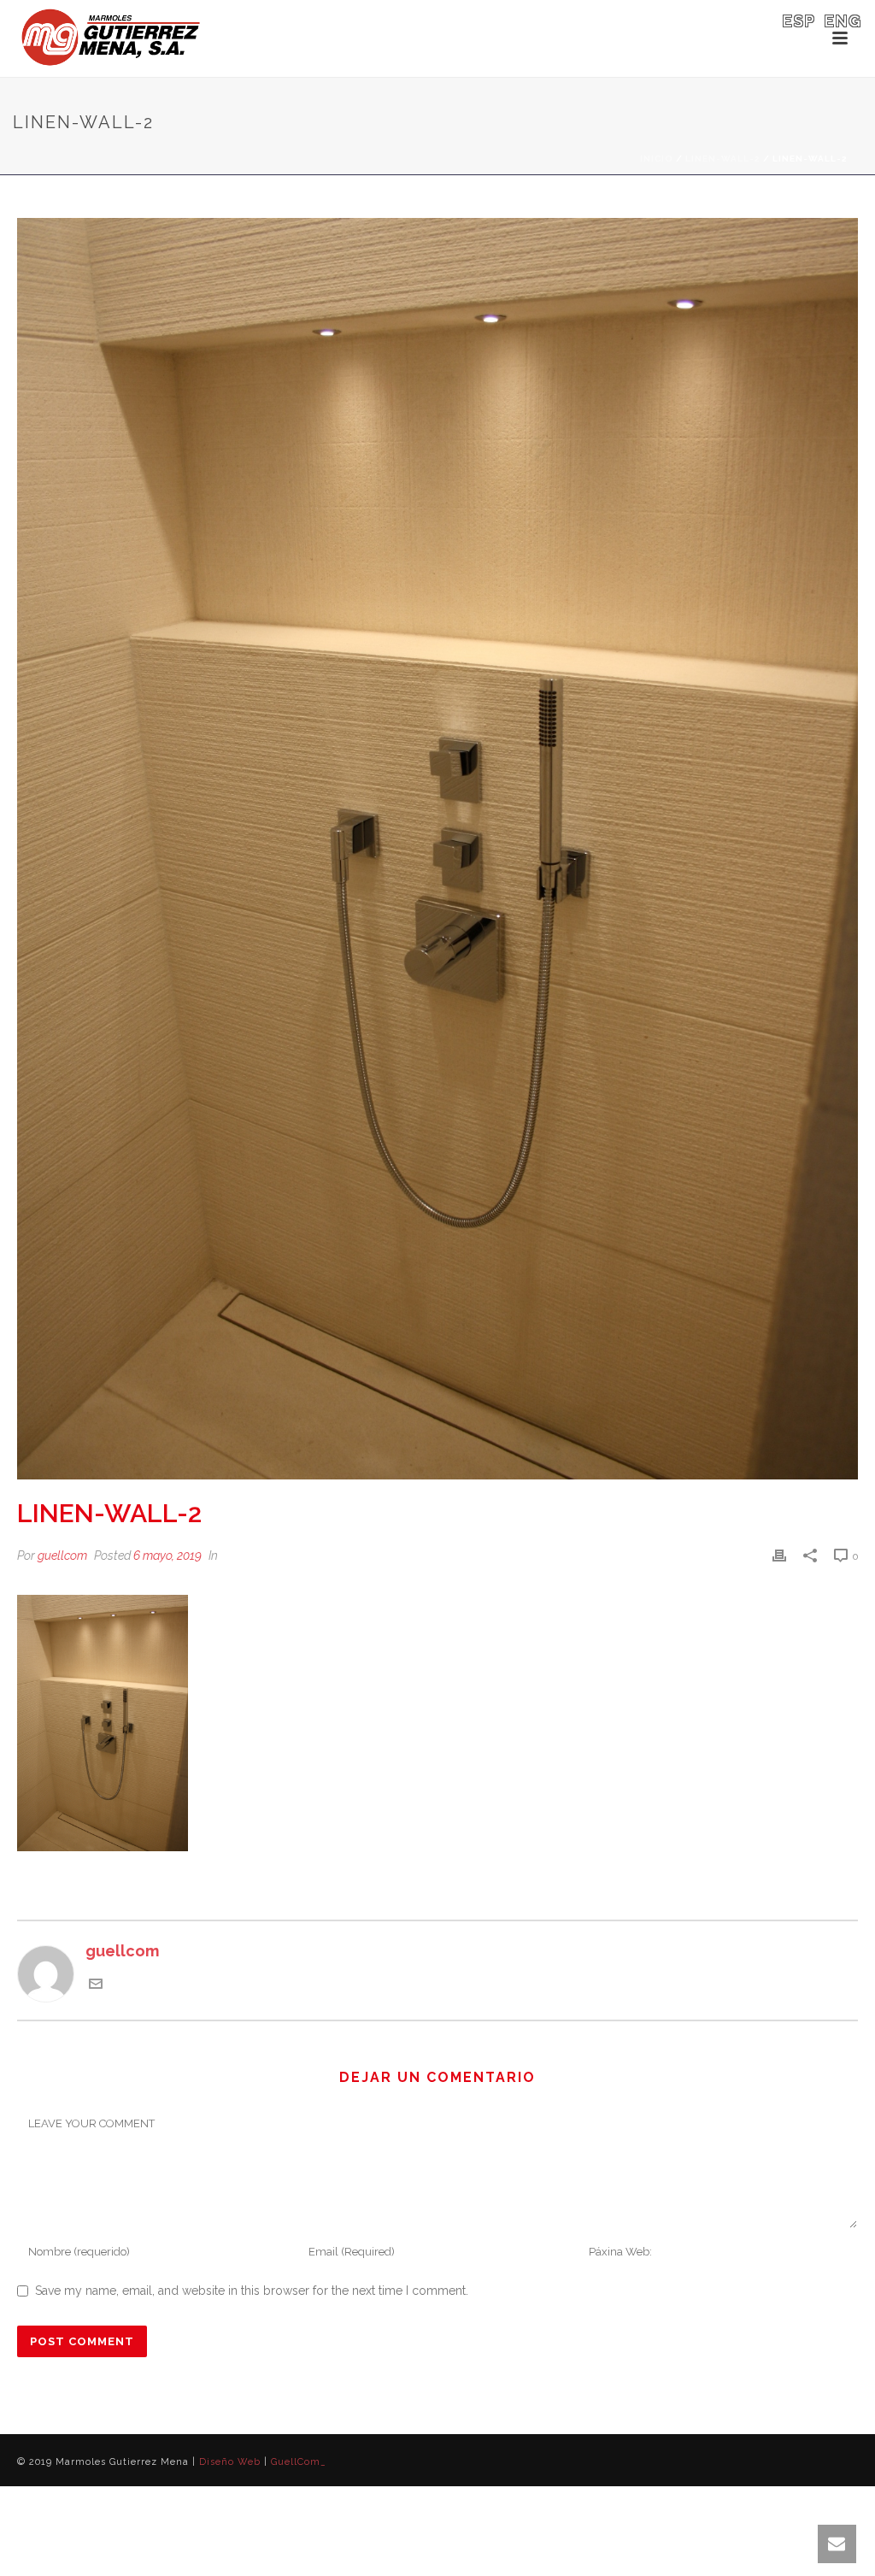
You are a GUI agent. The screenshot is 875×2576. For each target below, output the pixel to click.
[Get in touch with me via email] (96, 1985)
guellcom (62, 1556)
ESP (799, 21)
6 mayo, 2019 (167, 1556)
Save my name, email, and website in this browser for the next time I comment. (252, 2291)
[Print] (779, 1555)
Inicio (657, 159)
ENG (843, 21)
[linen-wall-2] (437, 849)
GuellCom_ (299, 2462)
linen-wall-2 (723, 159)
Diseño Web (230, 2462)
